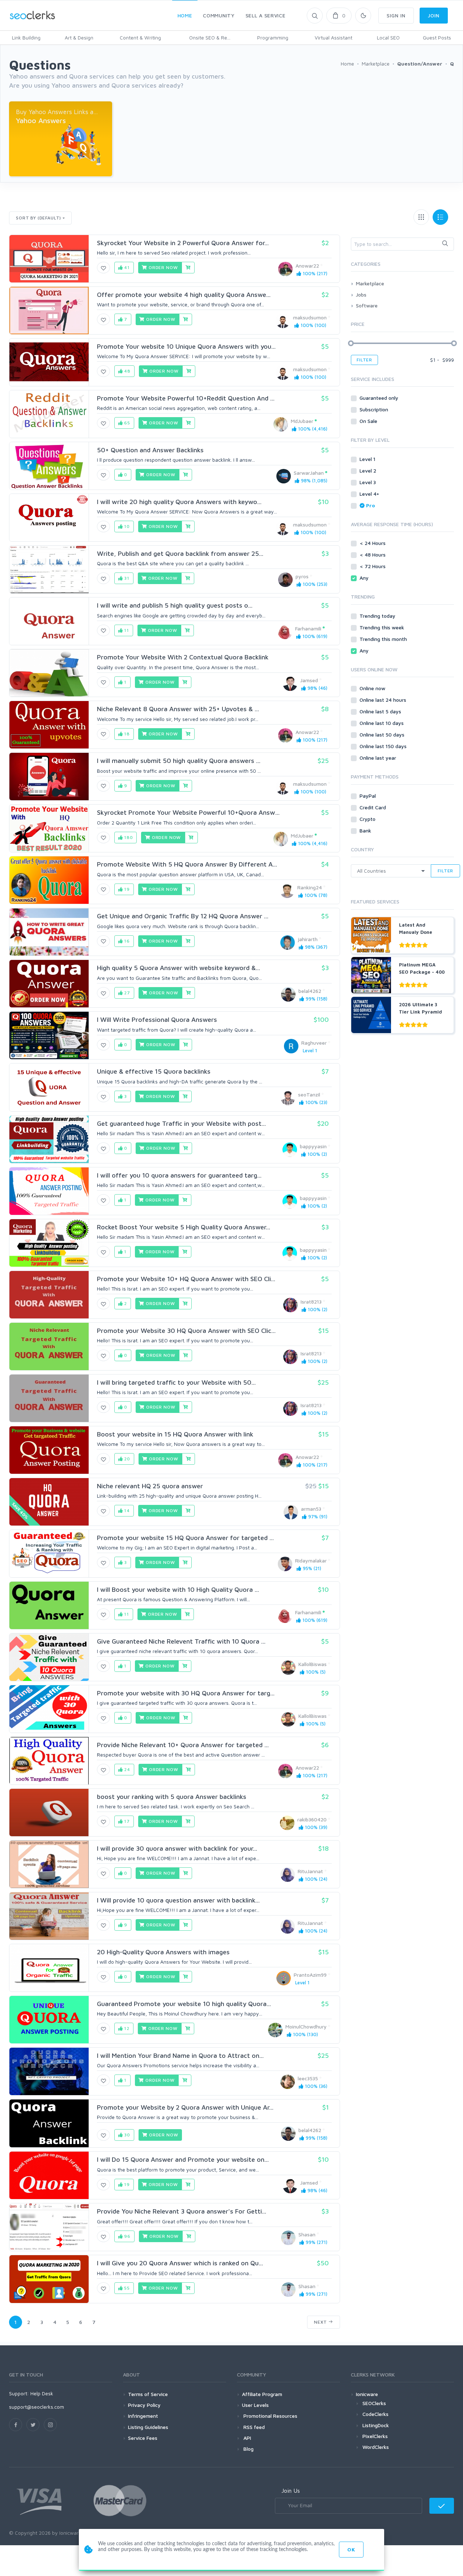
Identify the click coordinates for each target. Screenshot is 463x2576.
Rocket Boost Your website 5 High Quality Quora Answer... (184, 1227)
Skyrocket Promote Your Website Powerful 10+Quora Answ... (188, 812)
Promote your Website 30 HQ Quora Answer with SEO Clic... (186, 1331)
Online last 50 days (383, 735)
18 (126, 734)
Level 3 (368, 482)
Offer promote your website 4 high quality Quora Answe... (184, 295)
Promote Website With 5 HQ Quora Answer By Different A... (187, 864)
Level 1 (368, 459)
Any (365, 578)
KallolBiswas (313, 1664)
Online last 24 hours (384, 700)
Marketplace (370, 283)
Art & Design (79, 37)
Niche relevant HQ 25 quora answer (150, 1486)
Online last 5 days (381, 711)
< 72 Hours (373, 566)
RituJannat (310, 1871)
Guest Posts (437, 37)
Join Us (291, 2491)
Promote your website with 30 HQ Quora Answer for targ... (186, 1693)
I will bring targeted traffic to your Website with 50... (176, 1382)
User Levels (255, 2405)
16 (126, 941)
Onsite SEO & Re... (210, 37)
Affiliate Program (262, 2394)
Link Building (26, 37)
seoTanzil (309, 1094)
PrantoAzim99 (310, 1975)
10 (126, 526)
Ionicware (367, 2394)
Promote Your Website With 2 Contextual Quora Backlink (183, 657)
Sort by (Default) (39, 218)
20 (126, 1459)
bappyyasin (313, 1146)
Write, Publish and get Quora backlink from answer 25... (180, 553)
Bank (366, 830)
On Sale (369, 421)
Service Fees (143, 2438)
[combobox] (402, 244)
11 (126, 630)
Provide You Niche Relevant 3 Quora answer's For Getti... (182, 2211)
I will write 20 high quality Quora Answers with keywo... (179, 502)
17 (126, 1821)
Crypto (368, 819)
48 (127, 371)
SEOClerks (374, 2403)
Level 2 (369, 471)
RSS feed (253, 2427)
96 (127, 2236)
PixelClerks (375, 2436)
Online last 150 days (384, 746)
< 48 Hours (373, 555)
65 (126, 423)
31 (126, 578)
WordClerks (376, 2447)
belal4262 (310, 991)
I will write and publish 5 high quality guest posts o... (175, 605)
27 (126, 993)
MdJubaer (302, 421)
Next (321, 2322)
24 (126, 1769)
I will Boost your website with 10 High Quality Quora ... (178, 1589)
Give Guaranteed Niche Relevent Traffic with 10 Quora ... (181, 1641)
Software (367, 305)
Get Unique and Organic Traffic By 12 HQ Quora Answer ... (183, 916)
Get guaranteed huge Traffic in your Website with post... (181, 1123)
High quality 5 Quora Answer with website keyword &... (179, 968)
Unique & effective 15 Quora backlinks (154, 1071)
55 (126, 2288)
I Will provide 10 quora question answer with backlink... (178, 1900)
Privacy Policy (144, 2405)
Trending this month (384, 639)
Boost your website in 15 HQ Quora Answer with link (175, 1434)
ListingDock (376, 2425)
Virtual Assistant (334, 37)
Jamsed (309, 680)
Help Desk (42, 2393)
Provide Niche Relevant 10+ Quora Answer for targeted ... (183, 1745)
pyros (302, 576)
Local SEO (388, 37)
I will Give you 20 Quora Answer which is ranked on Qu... (180, 2263)
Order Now (162, 267)
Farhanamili (308, 628)
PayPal (368, 796)
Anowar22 (307, 266)
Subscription (375, 409)
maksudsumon (310, 317)
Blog (248, 2449)
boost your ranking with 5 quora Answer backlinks (172, 1797)
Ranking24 (310, 887)
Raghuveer (314, 1043)
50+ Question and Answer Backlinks (150, 450)
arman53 (311, 1509)
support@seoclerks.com (37, 2407)
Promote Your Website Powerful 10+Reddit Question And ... (186, 398)
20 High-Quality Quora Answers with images (163, 1952)
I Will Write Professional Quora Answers (157, 1020)
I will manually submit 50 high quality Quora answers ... (179, 761)
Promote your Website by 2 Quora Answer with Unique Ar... (185, 2107)
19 (126, 889)
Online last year (379, 758)
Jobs (361, 295)
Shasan (307, 2234)
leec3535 (308, 2078)
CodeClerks (375, 2414)
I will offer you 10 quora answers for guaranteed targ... (179, 1175)
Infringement (143, 2416)
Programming (273, 37)
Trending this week (383, 627)
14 (126, 1511)
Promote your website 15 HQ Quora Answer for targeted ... (185, 1538)
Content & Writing (140, 37)
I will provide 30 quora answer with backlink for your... (177, 1848)
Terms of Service (148, 2394)
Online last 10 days (382, 723)
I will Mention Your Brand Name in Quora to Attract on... (180, 2055)
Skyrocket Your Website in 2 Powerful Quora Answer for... (183, 243)
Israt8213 (311, 1302)
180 (128, 837)
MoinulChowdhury (306, 2027)
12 (126, 2028)
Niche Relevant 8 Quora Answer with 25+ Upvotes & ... (178, 709)
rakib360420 (312, 1819)
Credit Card (373, 807)
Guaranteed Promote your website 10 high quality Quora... (184, 2004)
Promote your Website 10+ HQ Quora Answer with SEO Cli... (186, 1279)
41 (126, 267)
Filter (364, 360)
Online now (373, 688)
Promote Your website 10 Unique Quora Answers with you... (186, 346)
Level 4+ (370, 494)
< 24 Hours (373, 543)
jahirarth (308, 939)
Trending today (378, 616)
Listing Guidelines (148, 2427)
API (247, 2438)
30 (126, 2135)
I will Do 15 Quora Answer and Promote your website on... (183, 2159)
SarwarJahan (309, 473)
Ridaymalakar (311, 1560)
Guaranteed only (380, 398)
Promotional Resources (270, 2416)
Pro (371, 505)
